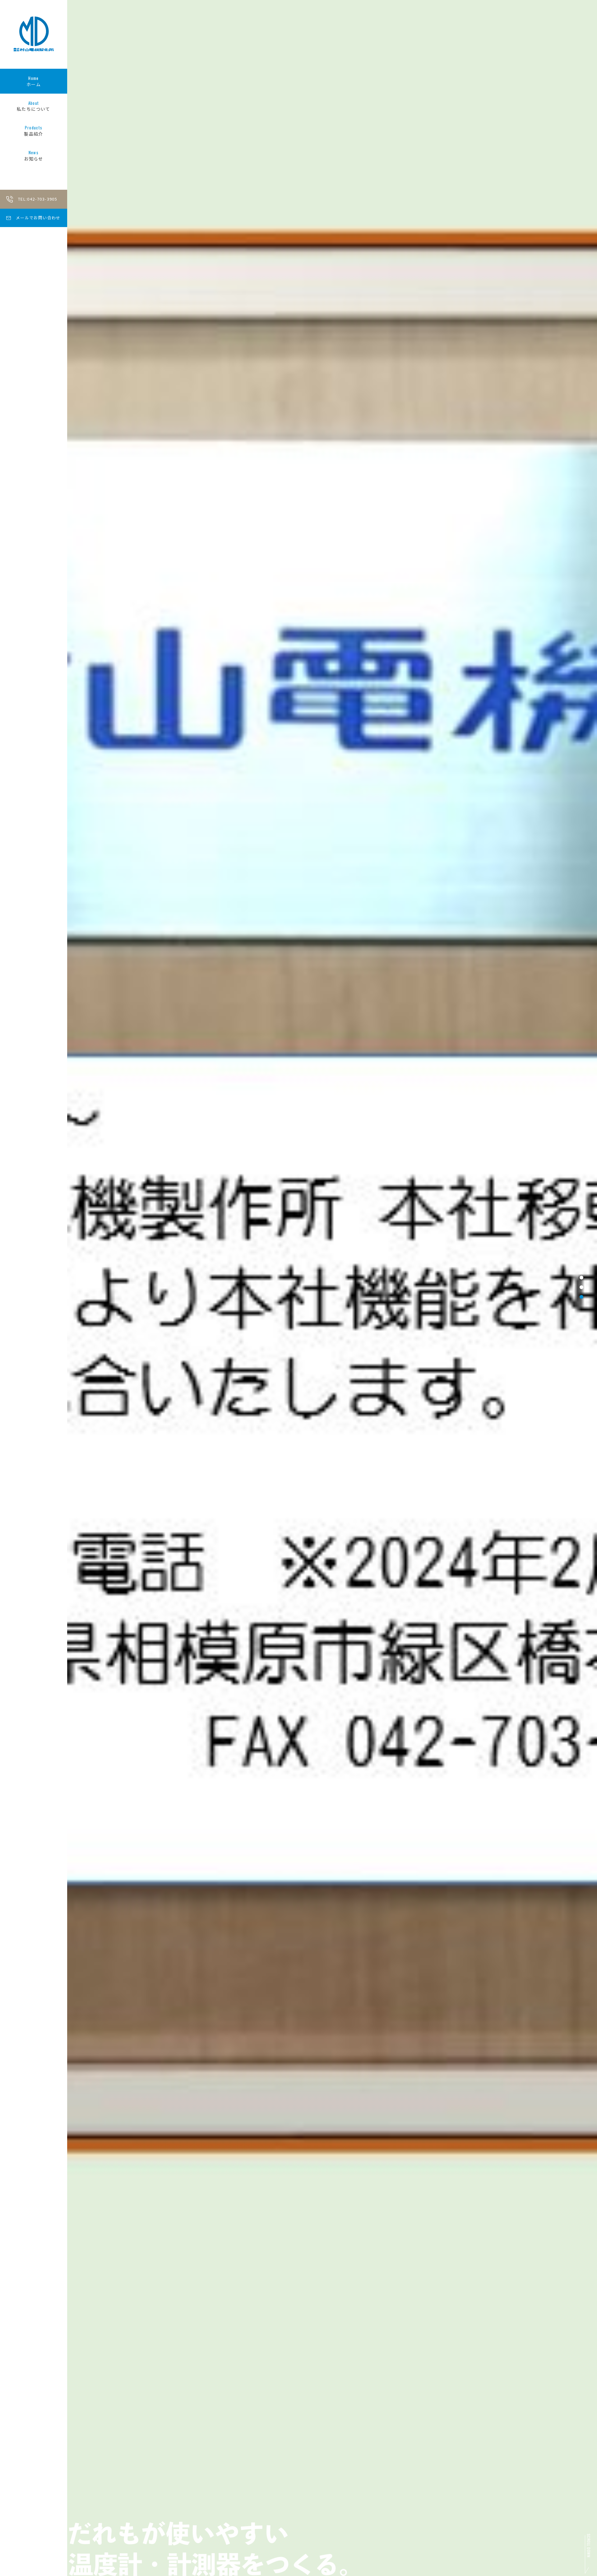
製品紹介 (34, 131)
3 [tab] (581, 1297)
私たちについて (34, 106)
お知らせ (34, 156)
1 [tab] (581, 1277)
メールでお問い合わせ (38, 218)
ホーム (34, 81)
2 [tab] (581, 1287)
